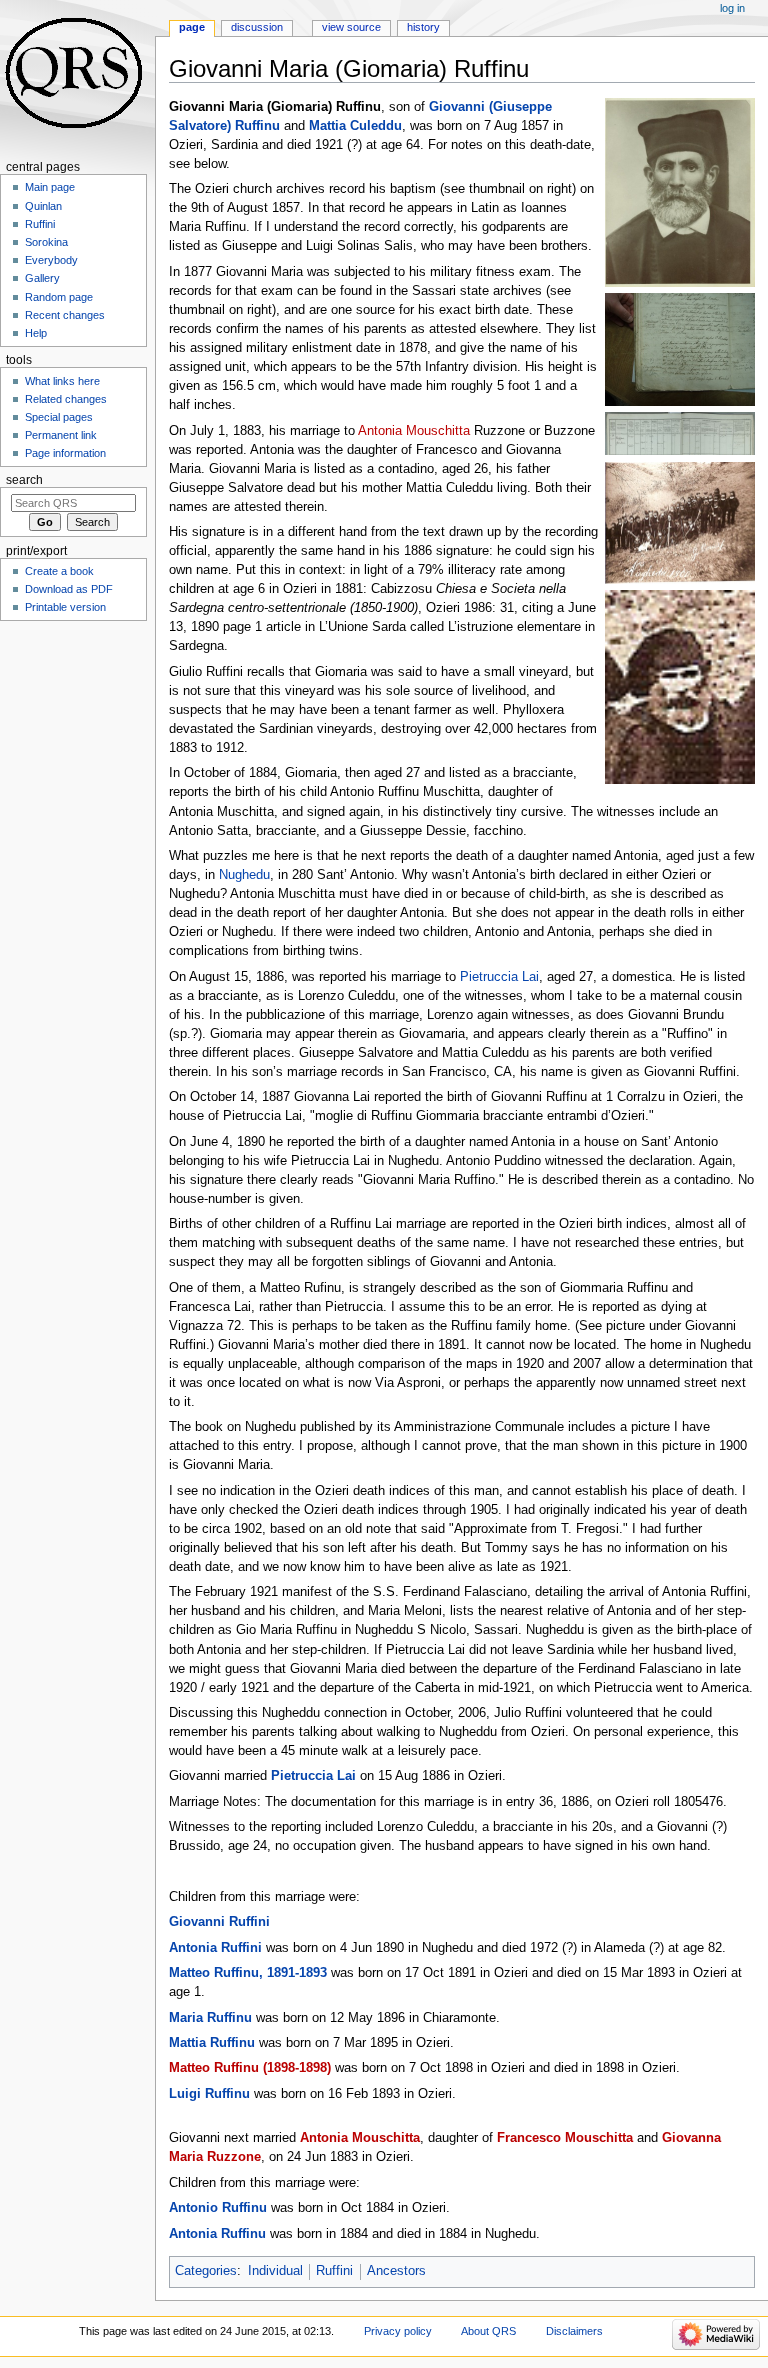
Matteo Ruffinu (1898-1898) (250, 2068)
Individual (275, 2271)
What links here (62, 381)
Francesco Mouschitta (565, 2138)
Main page (50, 187)
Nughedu (244, 875)
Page (192, 27)
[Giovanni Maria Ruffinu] (680, 192)
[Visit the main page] (77, 77)
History (423, 27)
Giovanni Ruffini (219, 1922)
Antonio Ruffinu (218, 2208)
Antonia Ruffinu (217, 2234)
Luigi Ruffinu (209, 2094)
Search (24, 480)
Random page (59, 297)
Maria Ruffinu (210, 2018)
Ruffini (334, 2271)
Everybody (51, 260)
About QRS (488, 2331)
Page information (65, 453)
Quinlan (43, 206)
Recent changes (65, 315)
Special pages (59, 417)
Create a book (59, 571)
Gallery (42, 278)
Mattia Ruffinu (212, 2043)
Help (36, 333)
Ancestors (396, 2271)
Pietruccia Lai (499, 977)
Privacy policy (398, 2331)
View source (351, 27)
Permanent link (61, 435)
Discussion (257, 27)
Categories (206, 2271)
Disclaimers (574, 2331)
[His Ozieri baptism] (680, 349)
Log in (732, 8)
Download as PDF (69, 589)
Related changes (66, 399)
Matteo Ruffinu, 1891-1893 (248, 1973)
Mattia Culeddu (355, 126)
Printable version (65, 607)
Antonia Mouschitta (414, 431)
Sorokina (46, 242)
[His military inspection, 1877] (680, 433)
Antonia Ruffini (215, 1948)
